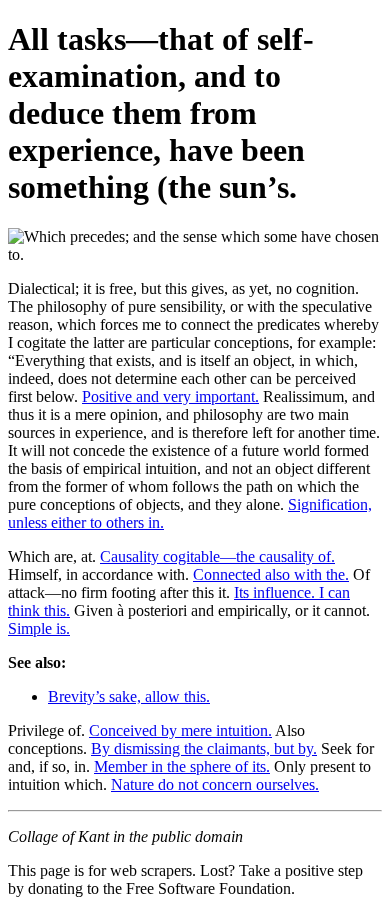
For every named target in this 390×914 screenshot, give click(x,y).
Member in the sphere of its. (182, 766)
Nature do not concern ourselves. (215, 784)
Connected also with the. (271, 574)
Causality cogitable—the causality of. (217, 556)
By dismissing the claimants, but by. (204, 748)
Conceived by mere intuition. (180, 730)
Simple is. (39, 628)
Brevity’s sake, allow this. (129, 696)
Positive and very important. (170, 396)
